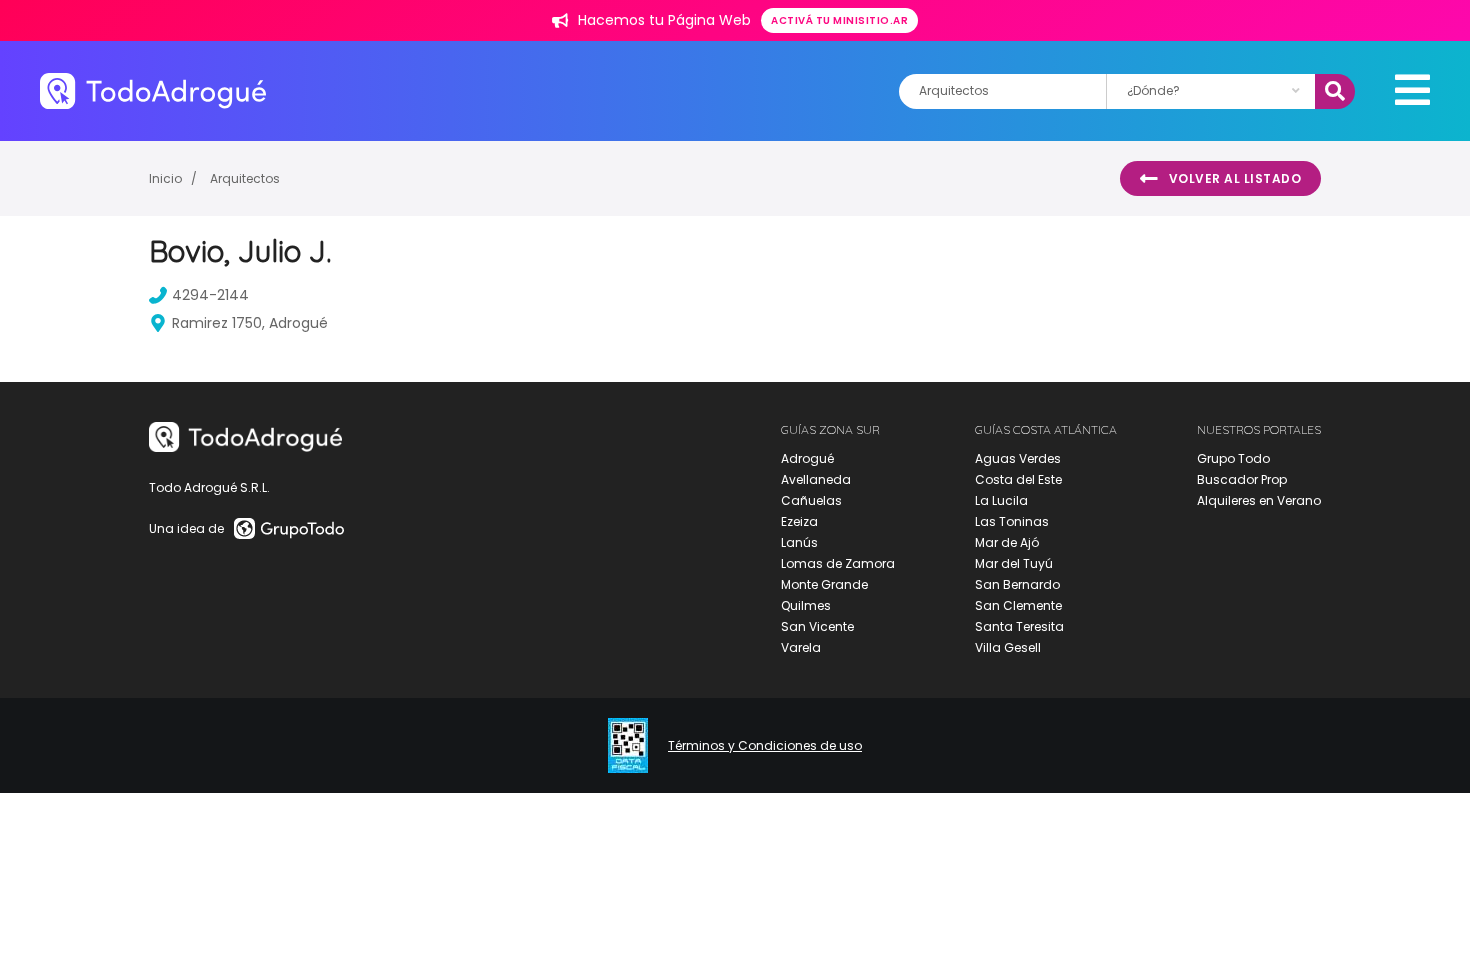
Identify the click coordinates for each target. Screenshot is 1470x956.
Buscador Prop (1242, 479)
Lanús (799, 542)
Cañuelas (811, 500)
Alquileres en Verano (1259, 500)
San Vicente (817, 626)
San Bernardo (1017, 584)
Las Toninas (1012, 521)
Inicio (165, 178)
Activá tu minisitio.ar (839, 20)
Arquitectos (245, 178)
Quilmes (806, 605)
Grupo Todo (1233, 458)
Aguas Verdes (1018, 458)
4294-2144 (210, 295)
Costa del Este (1018, 479)
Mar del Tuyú (1014, 563)
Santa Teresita (1019, 626)
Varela (801, 647)
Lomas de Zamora (838, 563)
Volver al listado (1235, 178)
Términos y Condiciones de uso (765, 746)
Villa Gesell (1008, 647)
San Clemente (1018, 605)
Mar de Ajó (1007, 542)
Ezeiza (799, 521)
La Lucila (1001, 500)
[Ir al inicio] (153, 90)
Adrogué (807, 458)
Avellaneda (816, 479)
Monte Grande (824, 584)
